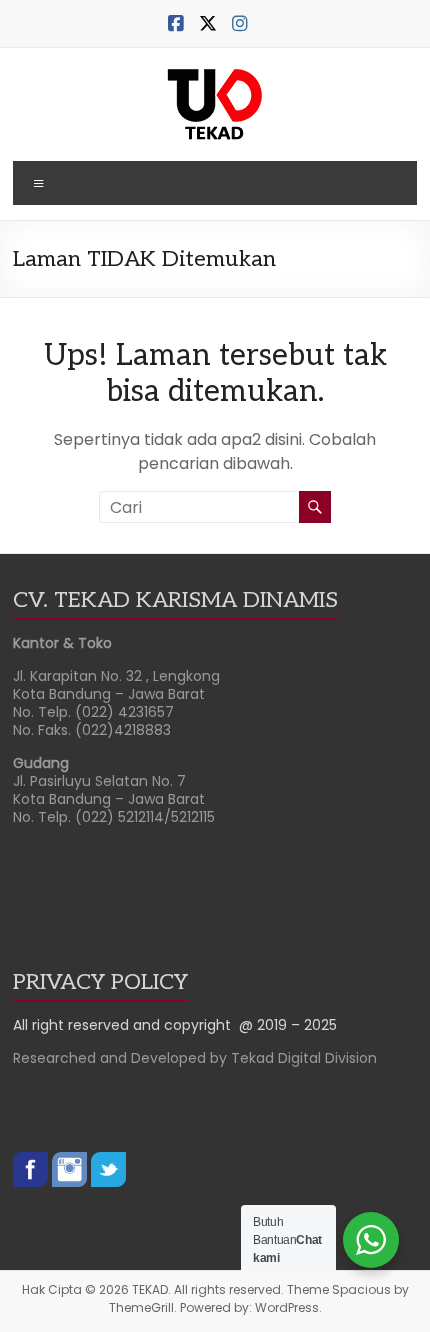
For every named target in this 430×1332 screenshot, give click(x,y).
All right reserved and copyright (126, 1025)
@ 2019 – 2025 (288, 1025)
